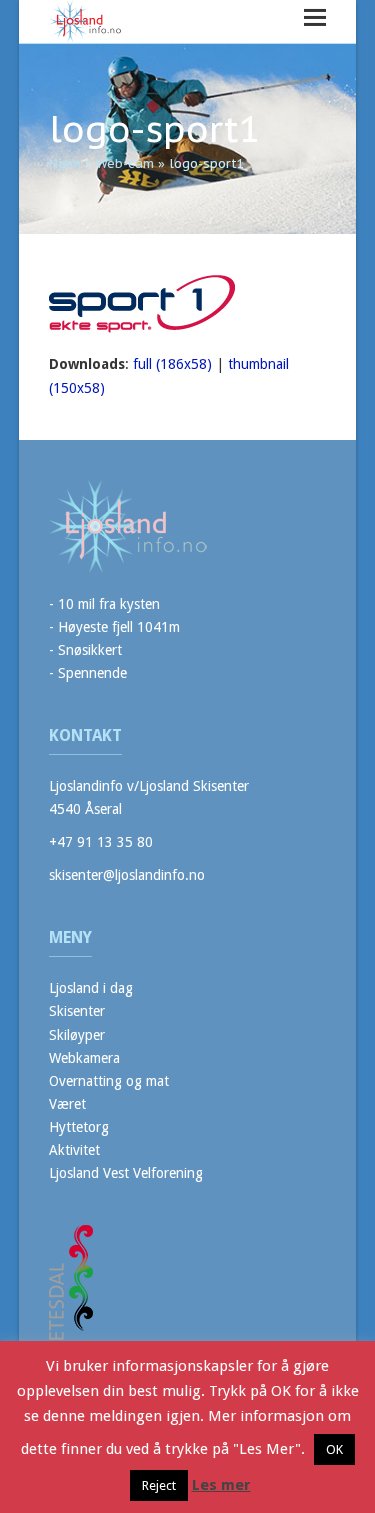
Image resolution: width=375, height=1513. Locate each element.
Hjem (65, 163)
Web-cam (125, 163)
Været (67, 1104)
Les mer (221, 1485)
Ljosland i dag (91, 988)
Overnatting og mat (109, 1081)
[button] (315, 17)
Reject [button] (159, 1485)
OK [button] (334, 1449)
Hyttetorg (79, 1127)
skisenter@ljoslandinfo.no (127, 875)
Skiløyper (77, 1035)
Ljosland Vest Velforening (126, 1173)
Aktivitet (74, 1150)
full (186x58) (172, 364)
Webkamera (84, 1058)
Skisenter (77, 1011)
